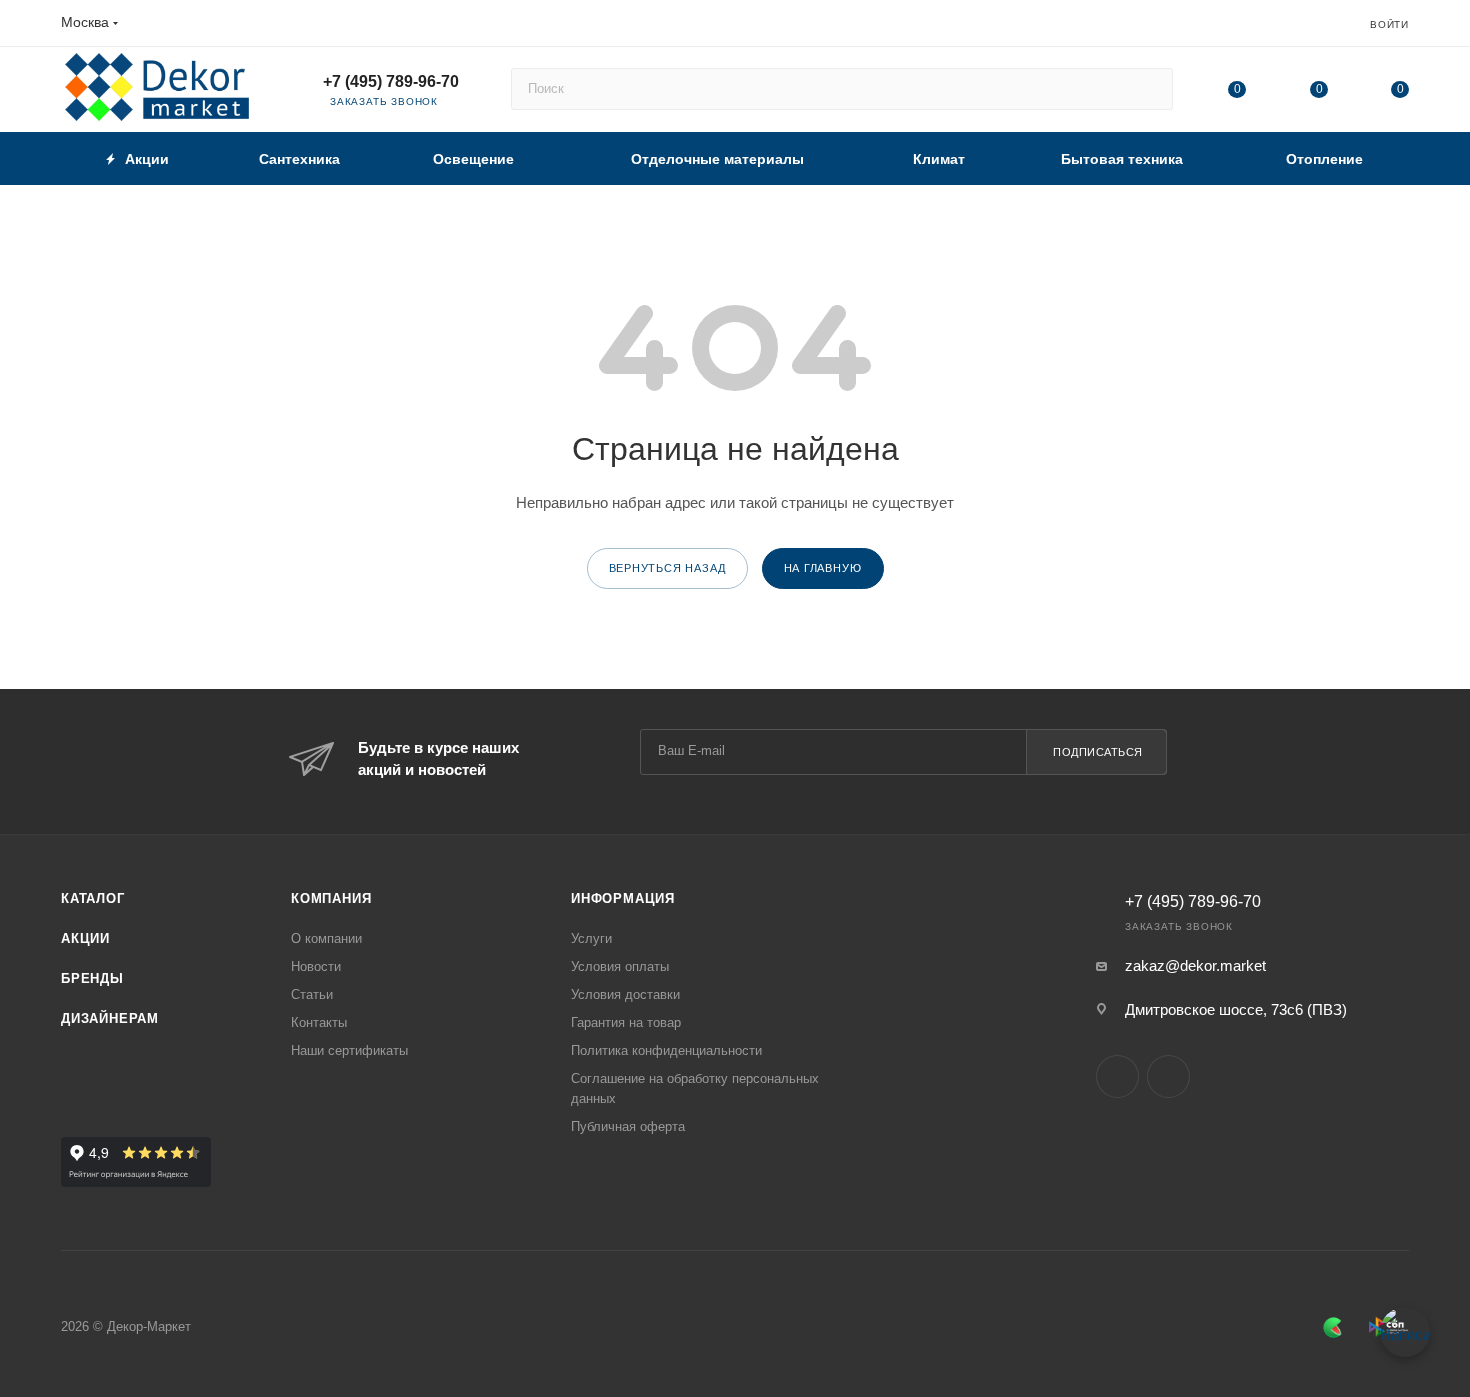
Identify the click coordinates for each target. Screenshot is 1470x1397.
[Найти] (1148, 89)
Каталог (93, 898)
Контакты (319, 1022)
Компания (331, 898)
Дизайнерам (110, 1018)
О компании (326, 938)
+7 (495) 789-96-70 (391, 81)
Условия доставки (625, 994)
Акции (85, 938)
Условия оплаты (620, 966)
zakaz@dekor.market (1195, 965)
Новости (316, 966)
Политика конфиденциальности (666, 1050)
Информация (623, 898)
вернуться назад (667, 568)
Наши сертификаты (349, 1050)
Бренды (92, 978)
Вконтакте (1117, 1076)
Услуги (591, 938)
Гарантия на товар (626, 1022)
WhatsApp (1168, 1076)
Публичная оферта (628, 1126)
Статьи (312, 994)
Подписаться (1098, 752)
